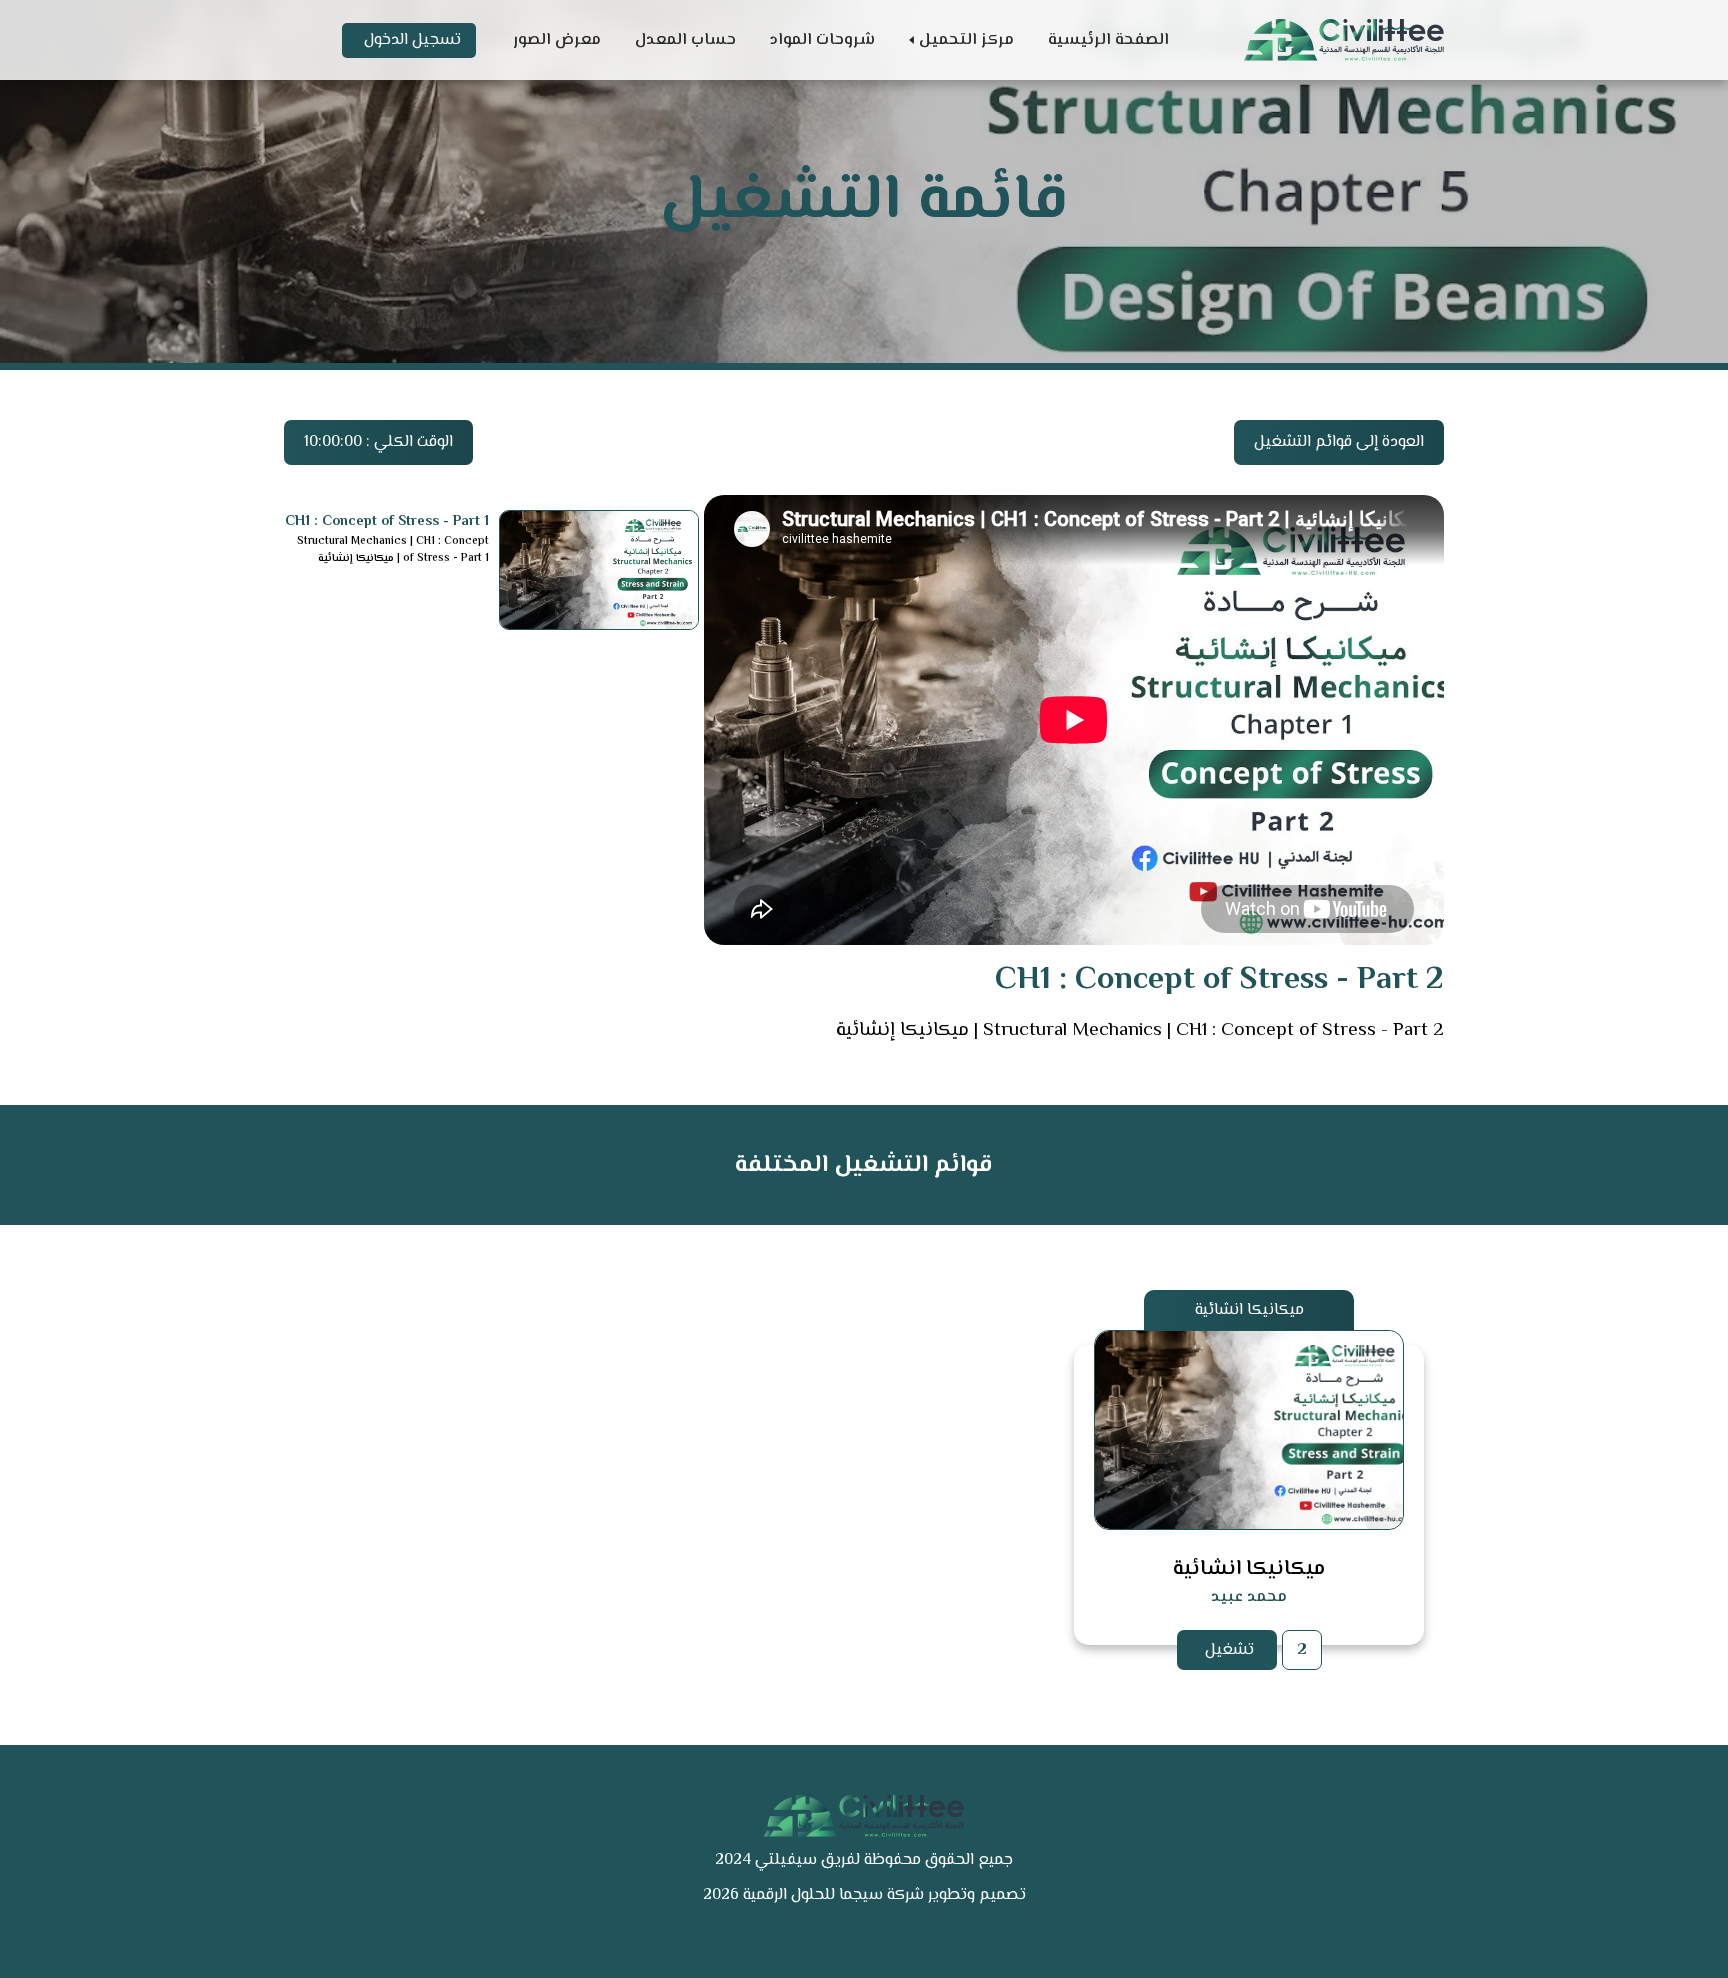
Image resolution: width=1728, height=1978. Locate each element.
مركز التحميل (966, 40)
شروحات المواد (822, 40)
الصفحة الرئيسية (1108, 40)
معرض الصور (557, 40)
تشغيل (1229, 1650)
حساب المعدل (685, 40)
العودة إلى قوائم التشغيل (1339, 442)
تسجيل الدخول (412, 40)
